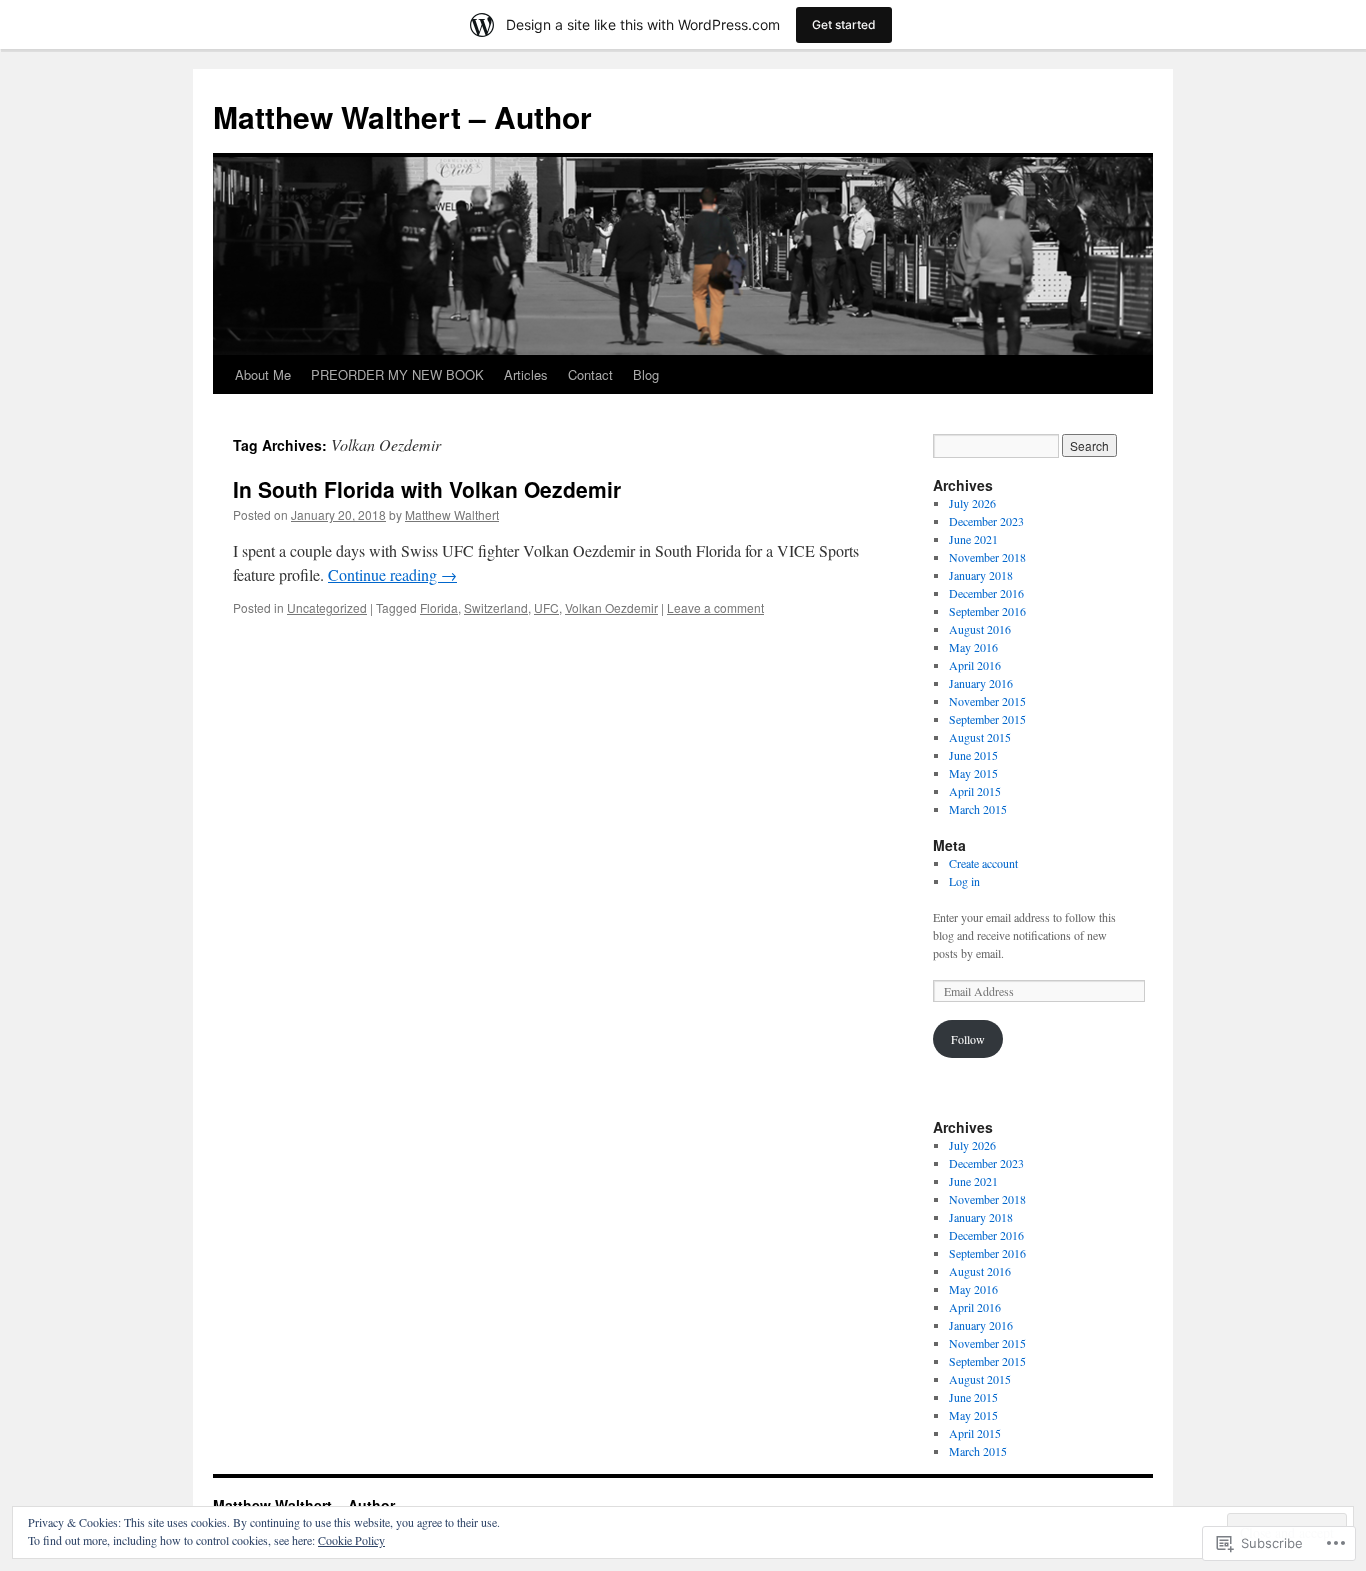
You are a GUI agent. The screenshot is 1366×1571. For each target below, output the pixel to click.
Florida (439, 607)
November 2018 (987, 557)
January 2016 (981, 683)
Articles (526, 374)
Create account (983, 863)
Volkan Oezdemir (611, 607)
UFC (546, 607)
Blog (646, 374)
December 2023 (986, 521)
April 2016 (975, 665)
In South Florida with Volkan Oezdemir (427, 489)
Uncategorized (327, 607)
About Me (263, 374)
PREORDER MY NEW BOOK (397, 374)
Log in (964, 881)
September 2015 (987, 719)
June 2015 (973, 755)
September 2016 (987, 611)
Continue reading (392, 574)
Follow (968, 1039)
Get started (844, 24)
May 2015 (973, 773)
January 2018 (981, 575)
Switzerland (496, 607)
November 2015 (987, 701)
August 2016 (980, 629)
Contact (590, 374)
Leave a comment (715, 607)
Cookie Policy (351, 1540)
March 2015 (978, 809)
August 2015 (980, 737)
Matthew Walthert (452, 514)
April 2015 (975, 791)
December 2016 (986, 593)
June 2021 (973, 539)
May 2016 (973, 647)
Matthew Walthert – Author (402, 116)
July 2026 (972, 503)
